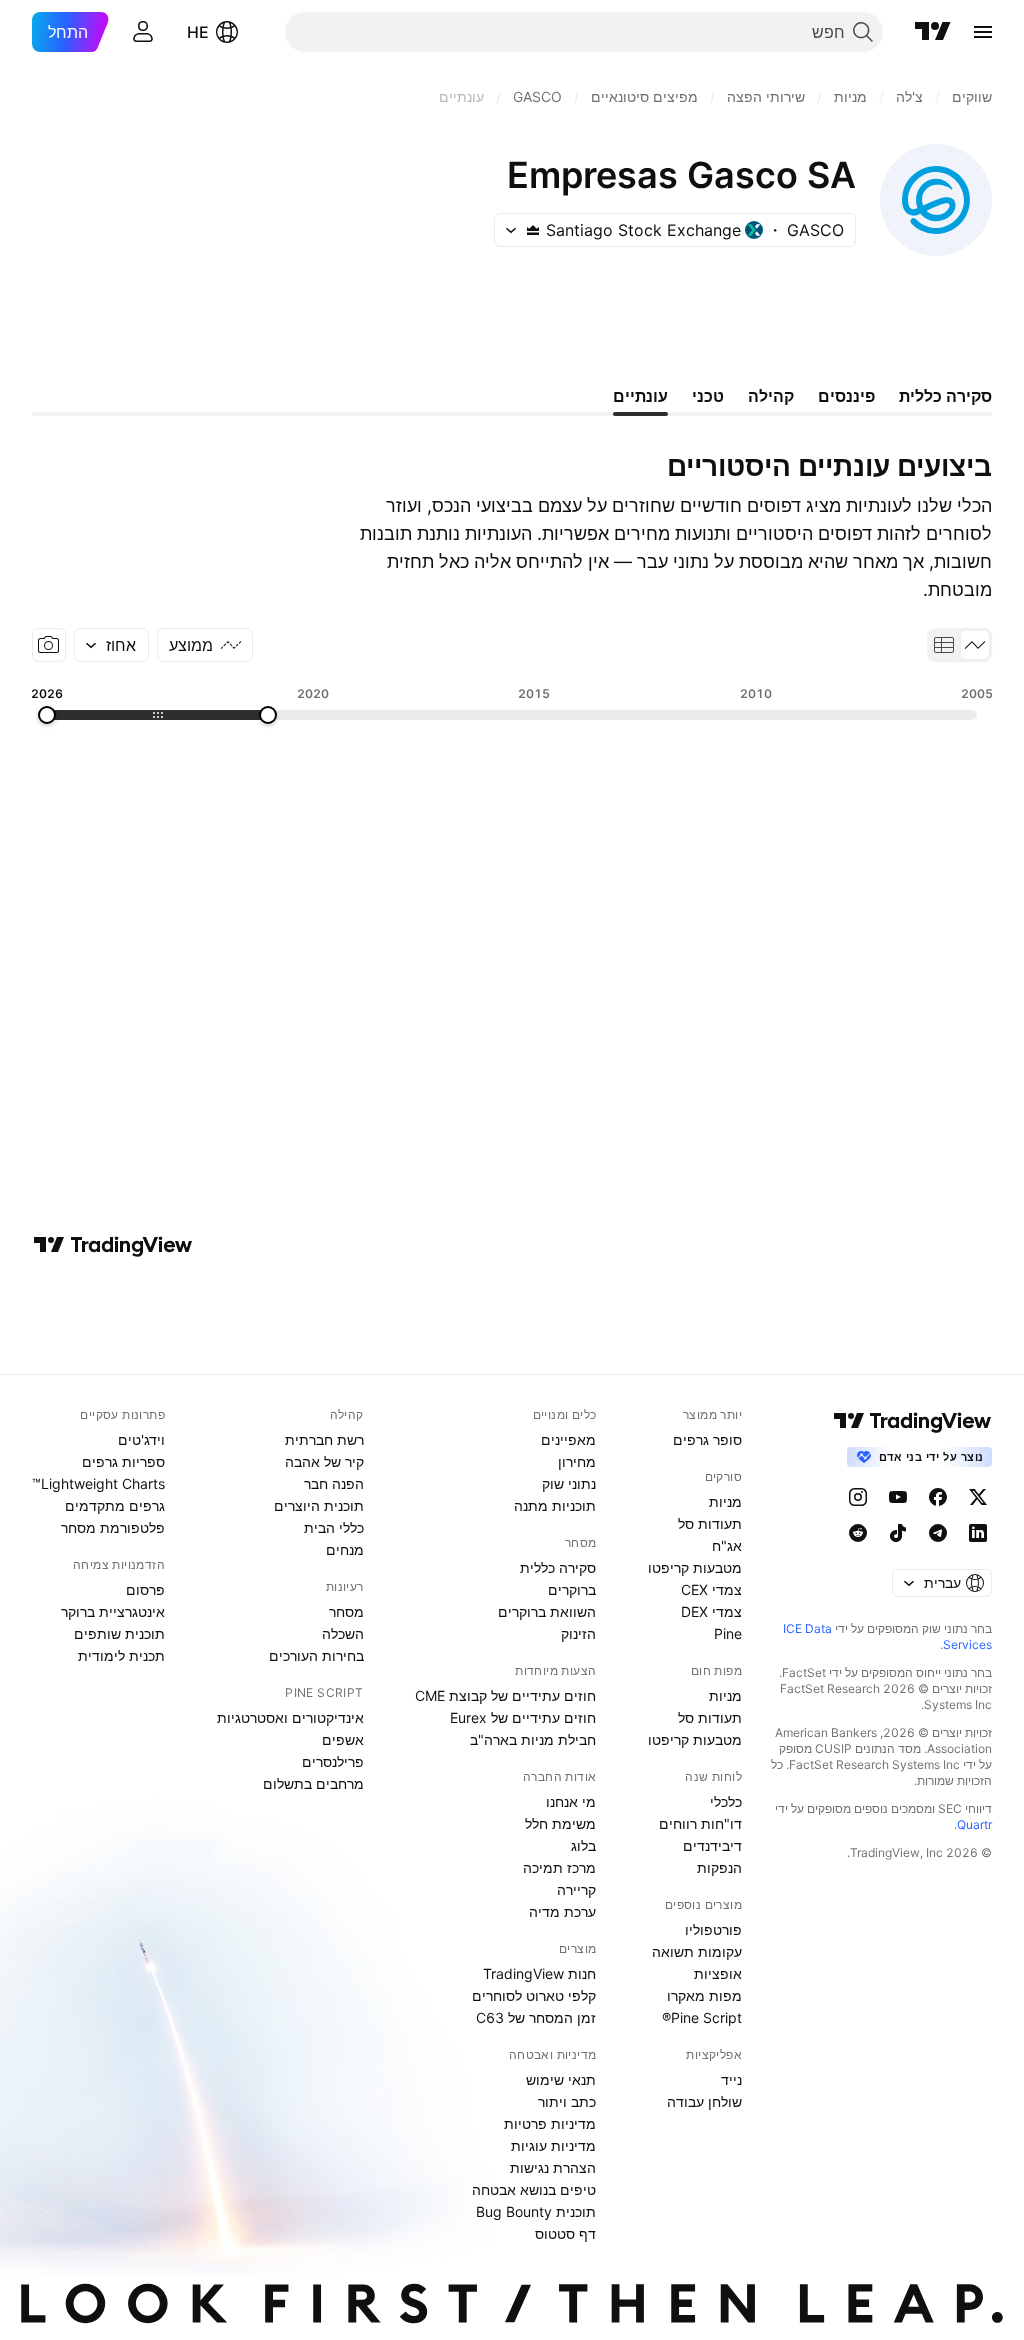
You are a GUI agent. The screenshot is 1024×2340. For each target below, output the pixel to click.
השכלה (343, 1633)
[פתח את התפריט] (983, 32)
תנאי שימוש (561, 2079)
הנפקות (719, 1867)
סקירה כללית (558, 1567)
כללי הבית (334, 1527)
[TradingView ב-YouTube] (898, 1497)
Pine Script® (702, 2017)
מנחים (345, 1549)
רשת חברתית (324, 1439)
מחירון (577, 1461)
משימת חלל (560, 1823)
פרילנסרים (333, 1761)
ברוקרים (572, 1589)
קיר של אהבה (324, 1461)
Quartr (974, 1824)
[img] (533, 230)
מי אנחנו (571, 1801)
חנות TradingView (539, 1973)
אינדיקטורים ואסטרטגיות (290, 1717)
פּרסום (145, 1589)
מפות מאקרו (704, 1995)
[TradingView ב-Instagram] (858, 1497)
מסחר (346, 1611)
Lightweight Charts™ (98, 1483)
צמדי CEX (711, 1589)
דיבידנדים (712, 1845)
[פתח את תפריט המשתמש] (143, 32)
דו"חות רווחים (700, 1823)
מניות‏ (725, 1501)
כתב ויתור (567, 2101)
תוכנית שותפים (119, 1633)
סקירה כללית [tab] (945, 396)
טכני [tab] (708, 396)
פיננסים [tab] (846, 396)
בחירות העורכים (316, 1655)
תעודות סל (710, 1523)
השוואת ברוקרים (547, 1611)
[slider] (268, 715)
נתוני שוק (569, 1483)
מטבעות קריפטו (695, 1567)
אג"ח (727, 1545)
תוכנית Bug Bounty (536, 2211)
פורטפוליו (713, 1929)
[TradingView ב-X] (978, 1497)
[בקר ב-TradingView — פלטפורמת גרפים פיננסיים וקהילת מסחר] (113, 1245)
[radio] (975, 645)
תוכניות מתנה (555, 1505)
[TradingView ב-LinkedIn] (978, 1533)
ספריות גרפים (123, 1461)
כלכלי (726, 1801)
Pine (728, 1633)
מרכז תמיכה (559, 1867)
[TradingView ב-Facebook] (938, 1497)
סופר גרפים (707, 1439)
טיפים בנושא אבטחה (534, 2189)
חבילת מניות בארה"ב (533, 1739)
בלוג (583, 1845)
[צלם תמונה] (49, 645)
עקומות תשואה (697, 1951)
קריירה (576, 1889)
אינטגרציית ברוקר (113, 1611)
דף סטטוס (565, 2233)
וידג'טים (141, 1439)
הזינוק (578, 1633)
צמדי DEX (711, 1611)
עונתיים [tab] (640, 396)
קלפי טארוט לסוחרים (534, 1995)
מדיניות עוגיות (553, 2145)
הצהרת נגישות (553, 2167)
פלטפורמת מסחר (113, 1527)
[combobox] (111, 645)
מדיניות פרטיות (550, 2123)
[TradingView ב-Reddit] (858, 1533)
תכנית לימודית (121, 1655)
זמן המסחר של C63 (536, 2017)
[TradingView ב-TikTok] (898, 1533)
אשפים (343, 1739)
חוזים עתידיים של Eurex (523, 1717)
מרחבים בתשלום (313, 1783)
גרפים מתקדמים (115, 1505)
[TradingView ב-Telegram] (938, 1533)
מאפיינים (568, 1439)
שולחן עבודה (704, 2101)
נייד (731, 2079)
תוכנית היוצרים (319, 1505)
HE (198, 32)
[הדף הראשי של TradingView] (933, 32)
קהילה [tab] (771, 396)
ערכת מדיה (562, 1911)
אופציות (718, 1973)
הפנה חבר (334, 1483)
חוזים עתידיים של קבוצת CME (505, 1695)
